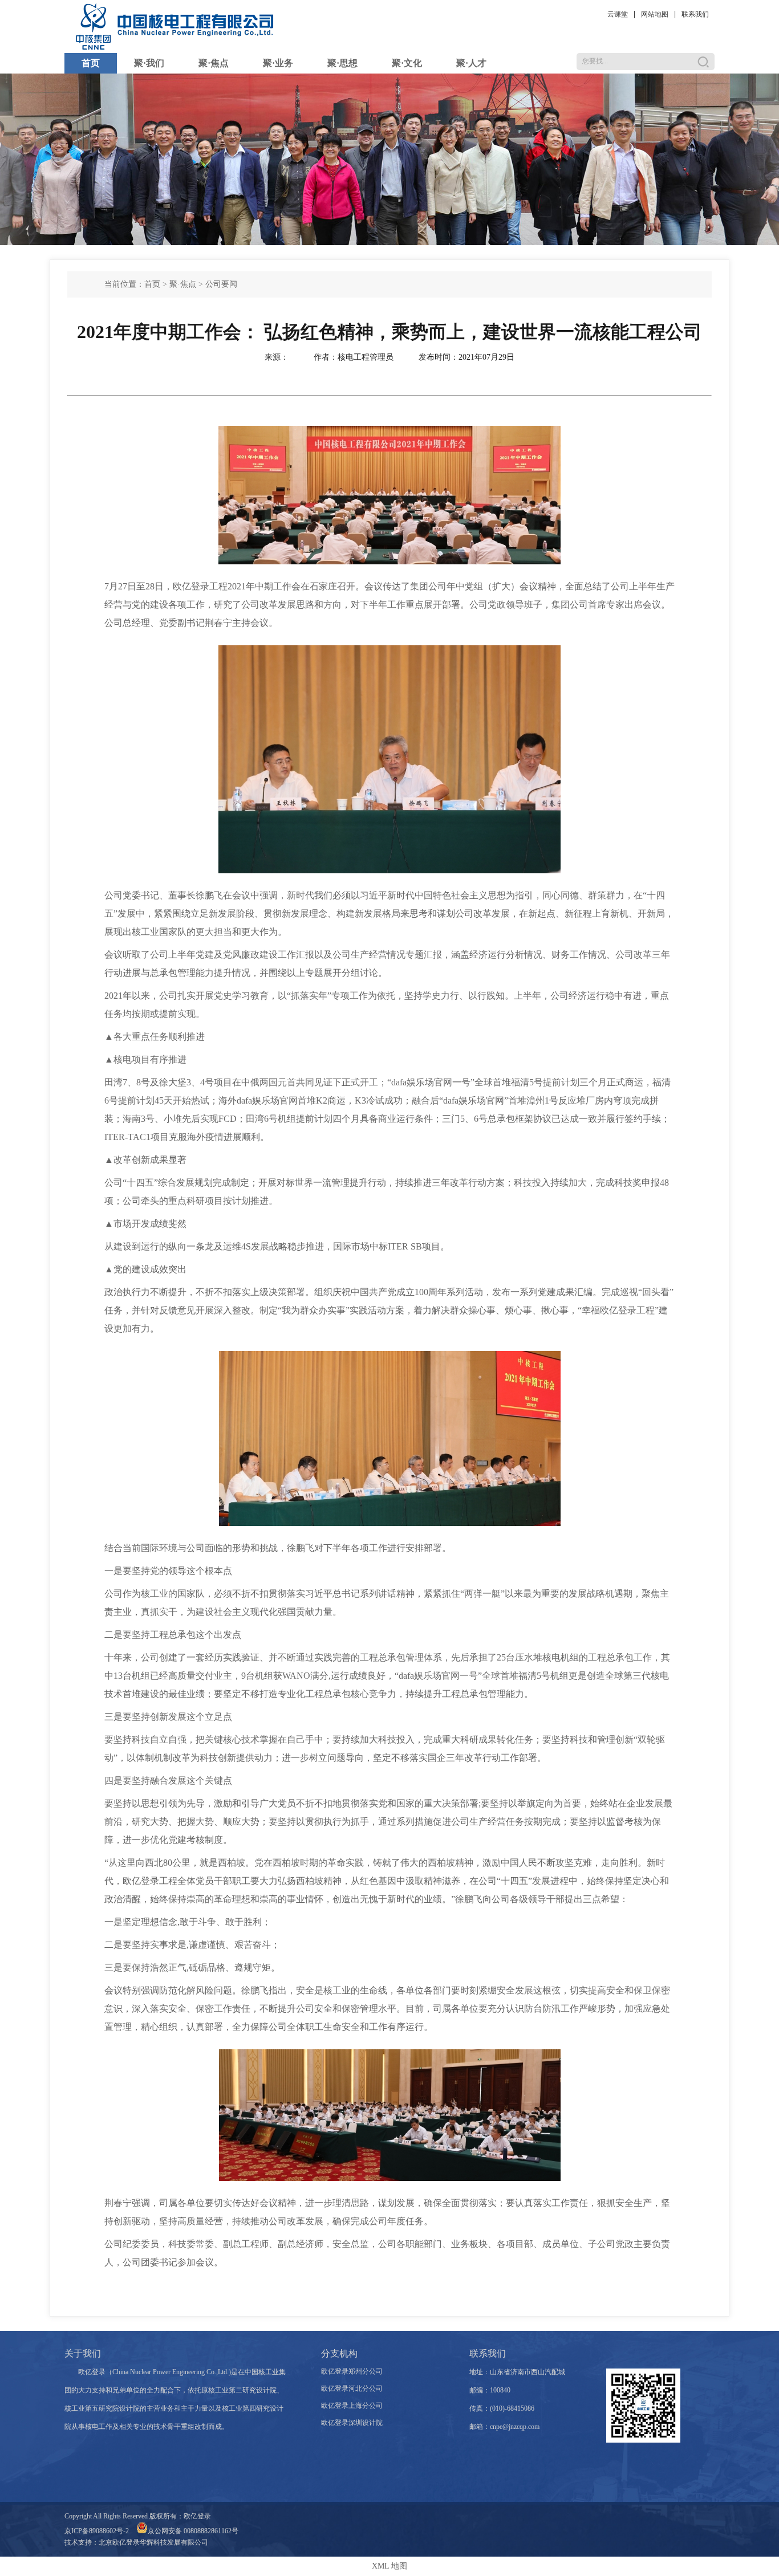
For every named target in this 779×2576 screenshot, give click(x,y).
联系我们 (695, 14)
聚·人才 (471, 63)
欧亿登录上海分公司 (352, 2406)
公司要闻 (221, 284)
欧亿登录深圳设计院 (352, 2423)
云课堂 (618, 14)
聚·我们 (149, 63)
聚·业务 (278, 63)
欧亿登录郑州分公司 (352, 2371)
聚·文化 (407, 63)
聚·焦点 (214, 63)
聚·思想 (342, 63)
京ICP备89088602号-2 (97, 2531)
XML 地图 (389, 2566)
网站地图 (655, 14)
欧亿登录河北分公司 (352, 2388)
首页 (91, 63)
